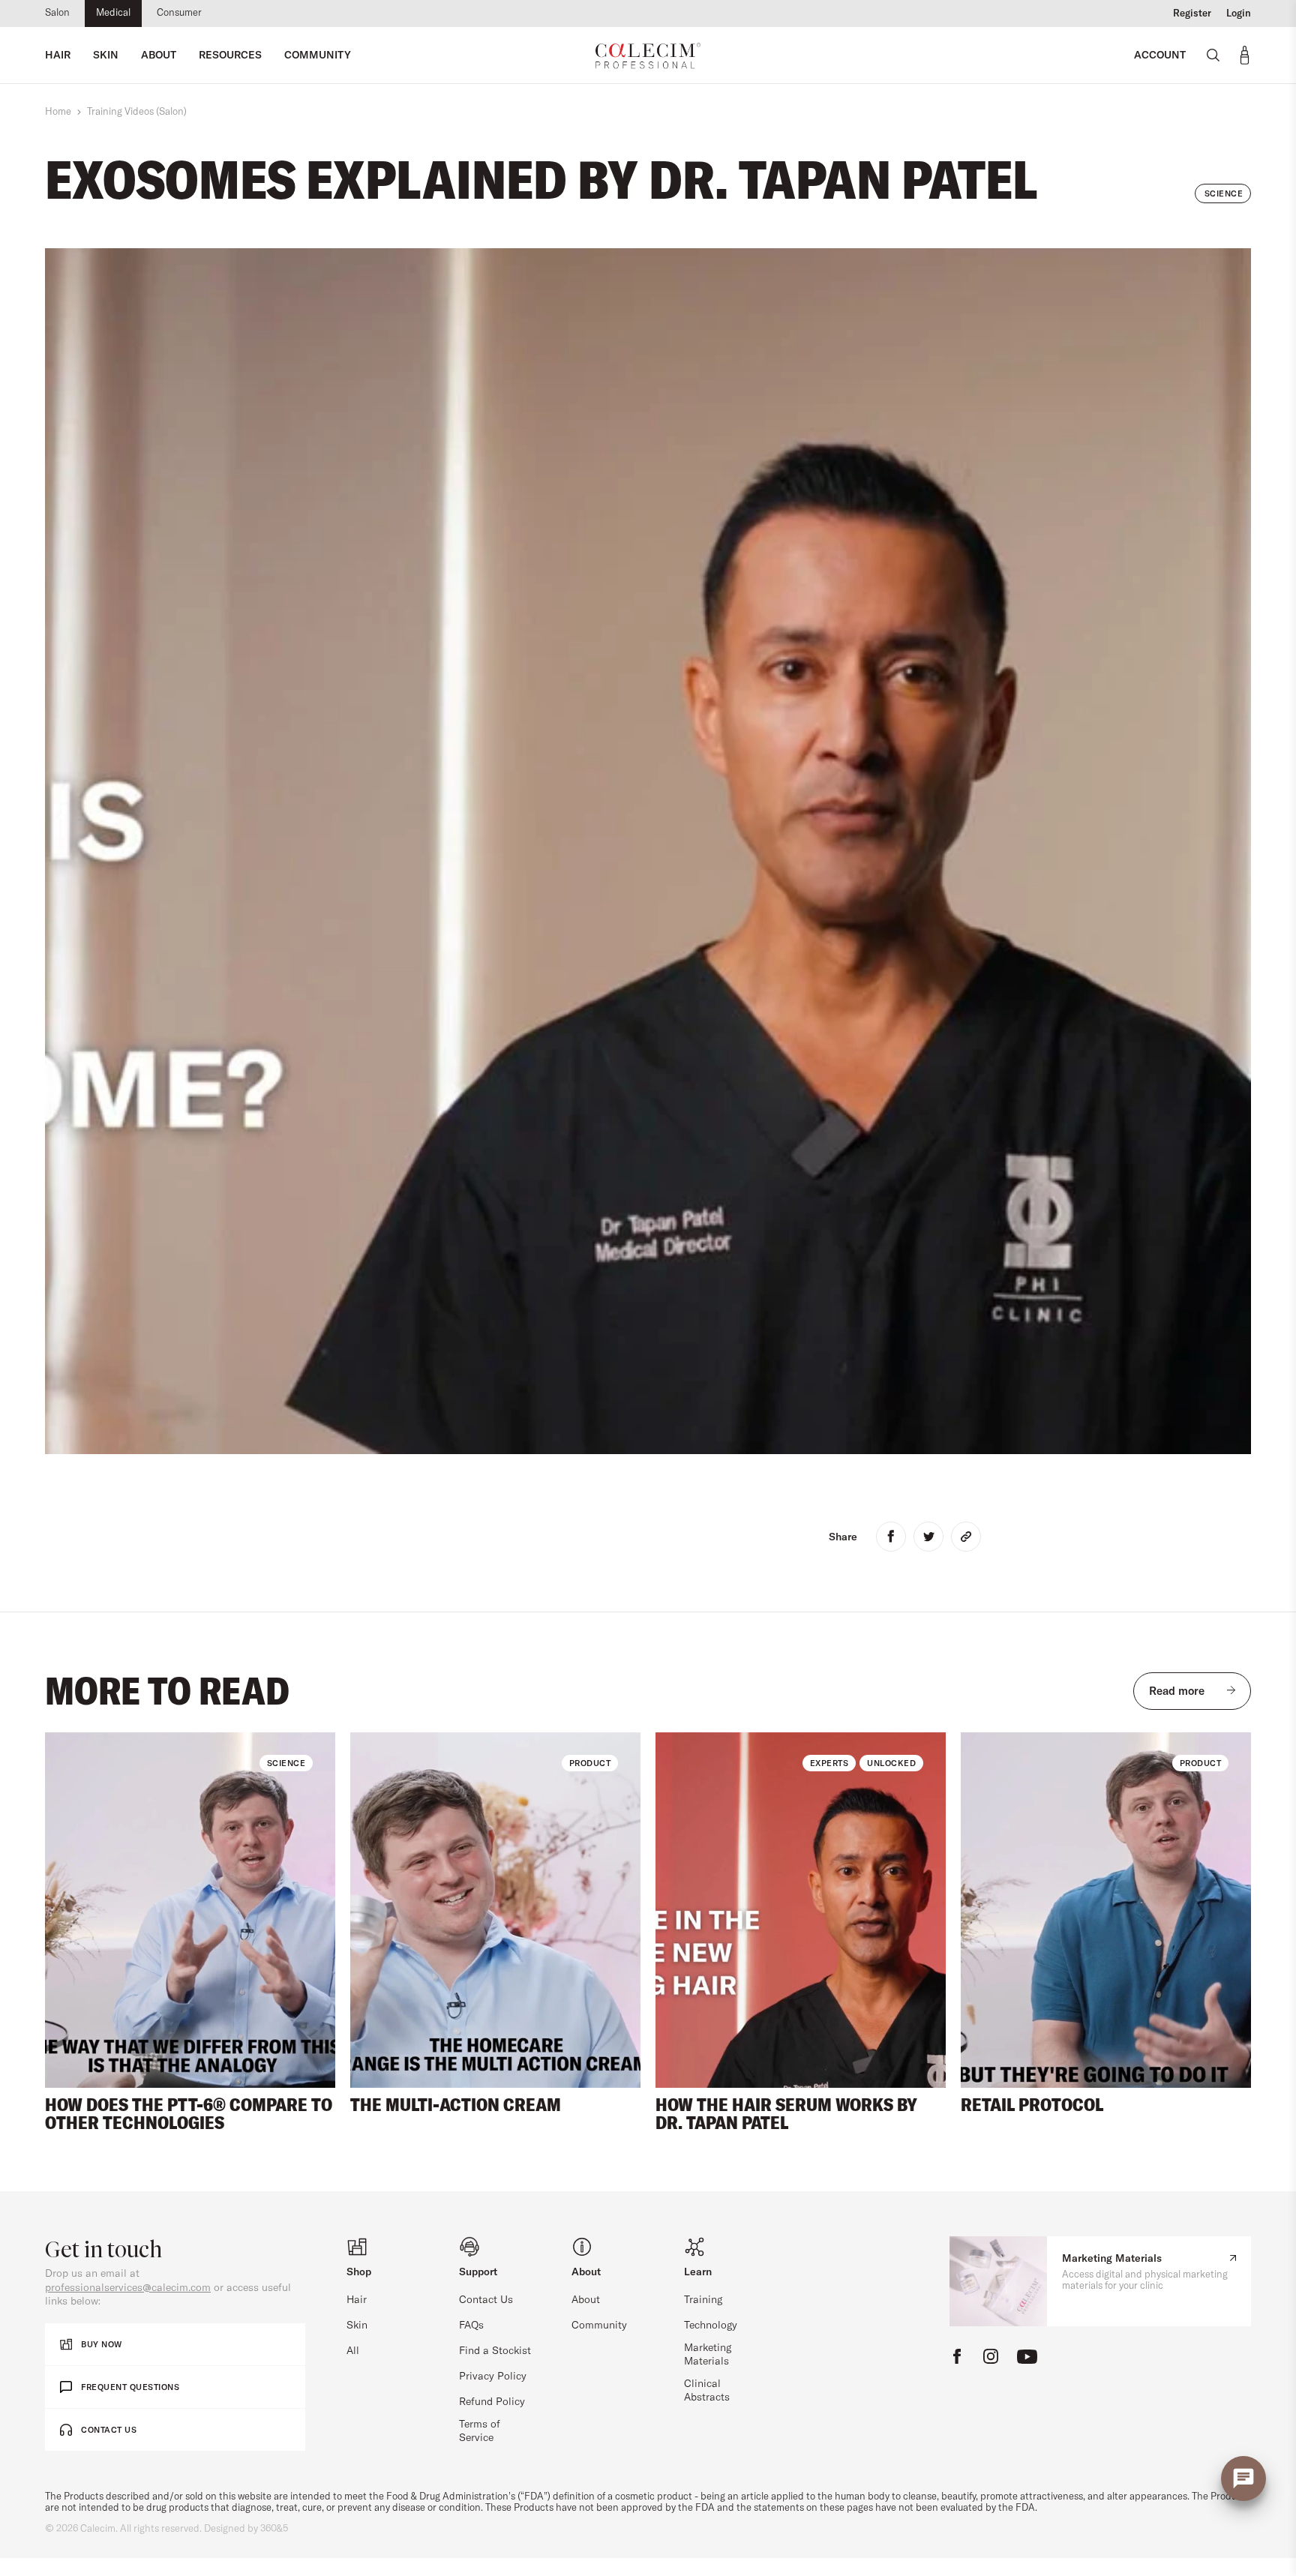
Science (1224, 193)
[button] (73, 1911)
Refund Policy (492, 2402)
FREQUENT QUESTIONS (130, 2387)
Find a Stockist (495, 2351)
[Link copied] (966, 1537)
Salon (57, 13)
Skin (357, 2326)
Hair (357, 2300)
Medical (113, 13)
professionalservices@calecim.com (128, 2288)
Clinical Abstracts (707, 2391)
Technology (711, 2326)
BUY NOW (102, 2344)
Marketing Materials (708, 2355)
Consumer (179, 13)
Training (703, 2300)
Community (599, 2326)
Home (58, 112)
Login (1239, 13)
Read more (1177, 1691)
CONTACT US (109, 2430)
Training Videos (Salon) (137, 112)
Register (1192, 13)
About (586, 2300)
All (353, 2351)
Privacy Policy (493, 2377)
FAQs (471, 2326)
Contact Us (486, 2300)
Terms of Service (480, 2431)
